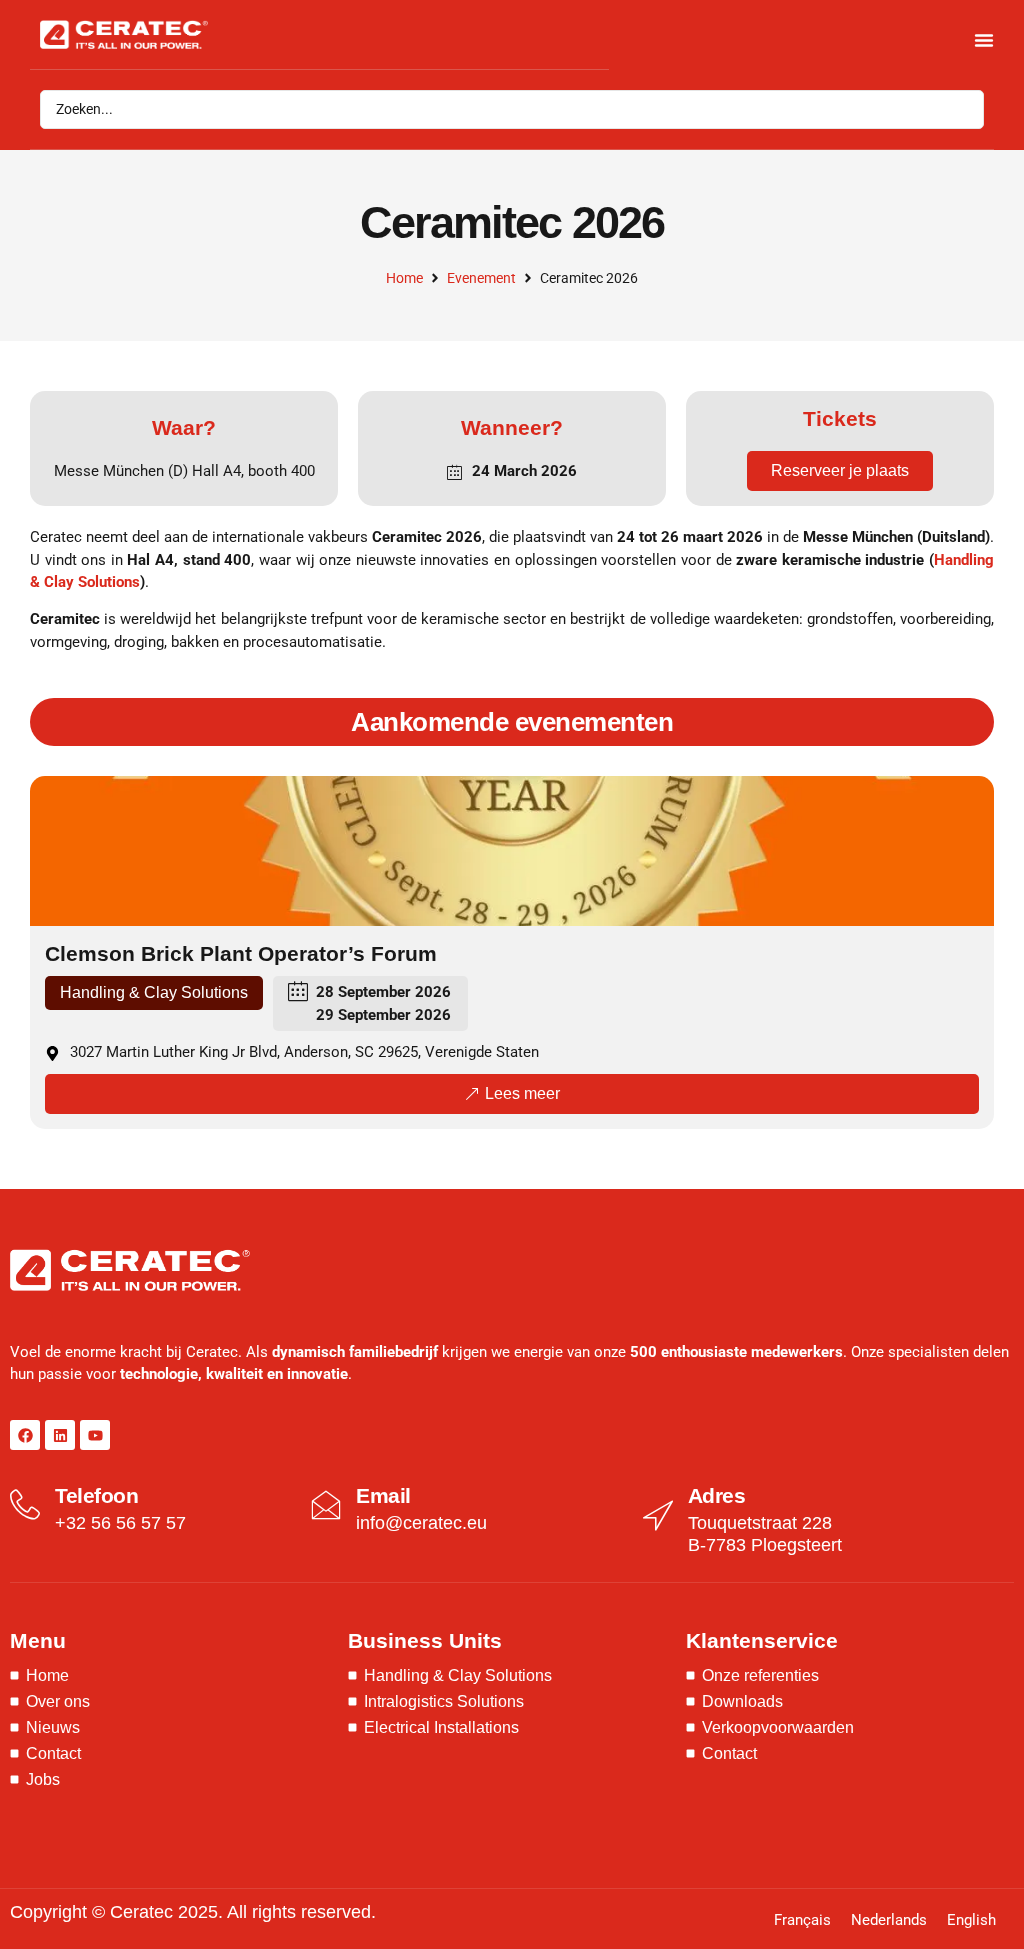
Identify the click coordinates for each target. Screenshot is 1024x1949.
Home (404, 278)
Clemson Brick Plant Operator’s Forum (241, 953)
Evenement (481, 278)
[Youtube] (95, 1435)
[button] (154, 993)
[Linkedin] (60, 1435)
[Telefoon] (25, 1505)
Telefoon (96, 1495)
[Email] (326, 1505)
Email (383, 1495)
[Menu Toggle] (984, 40)
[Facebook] (25, 1435)
